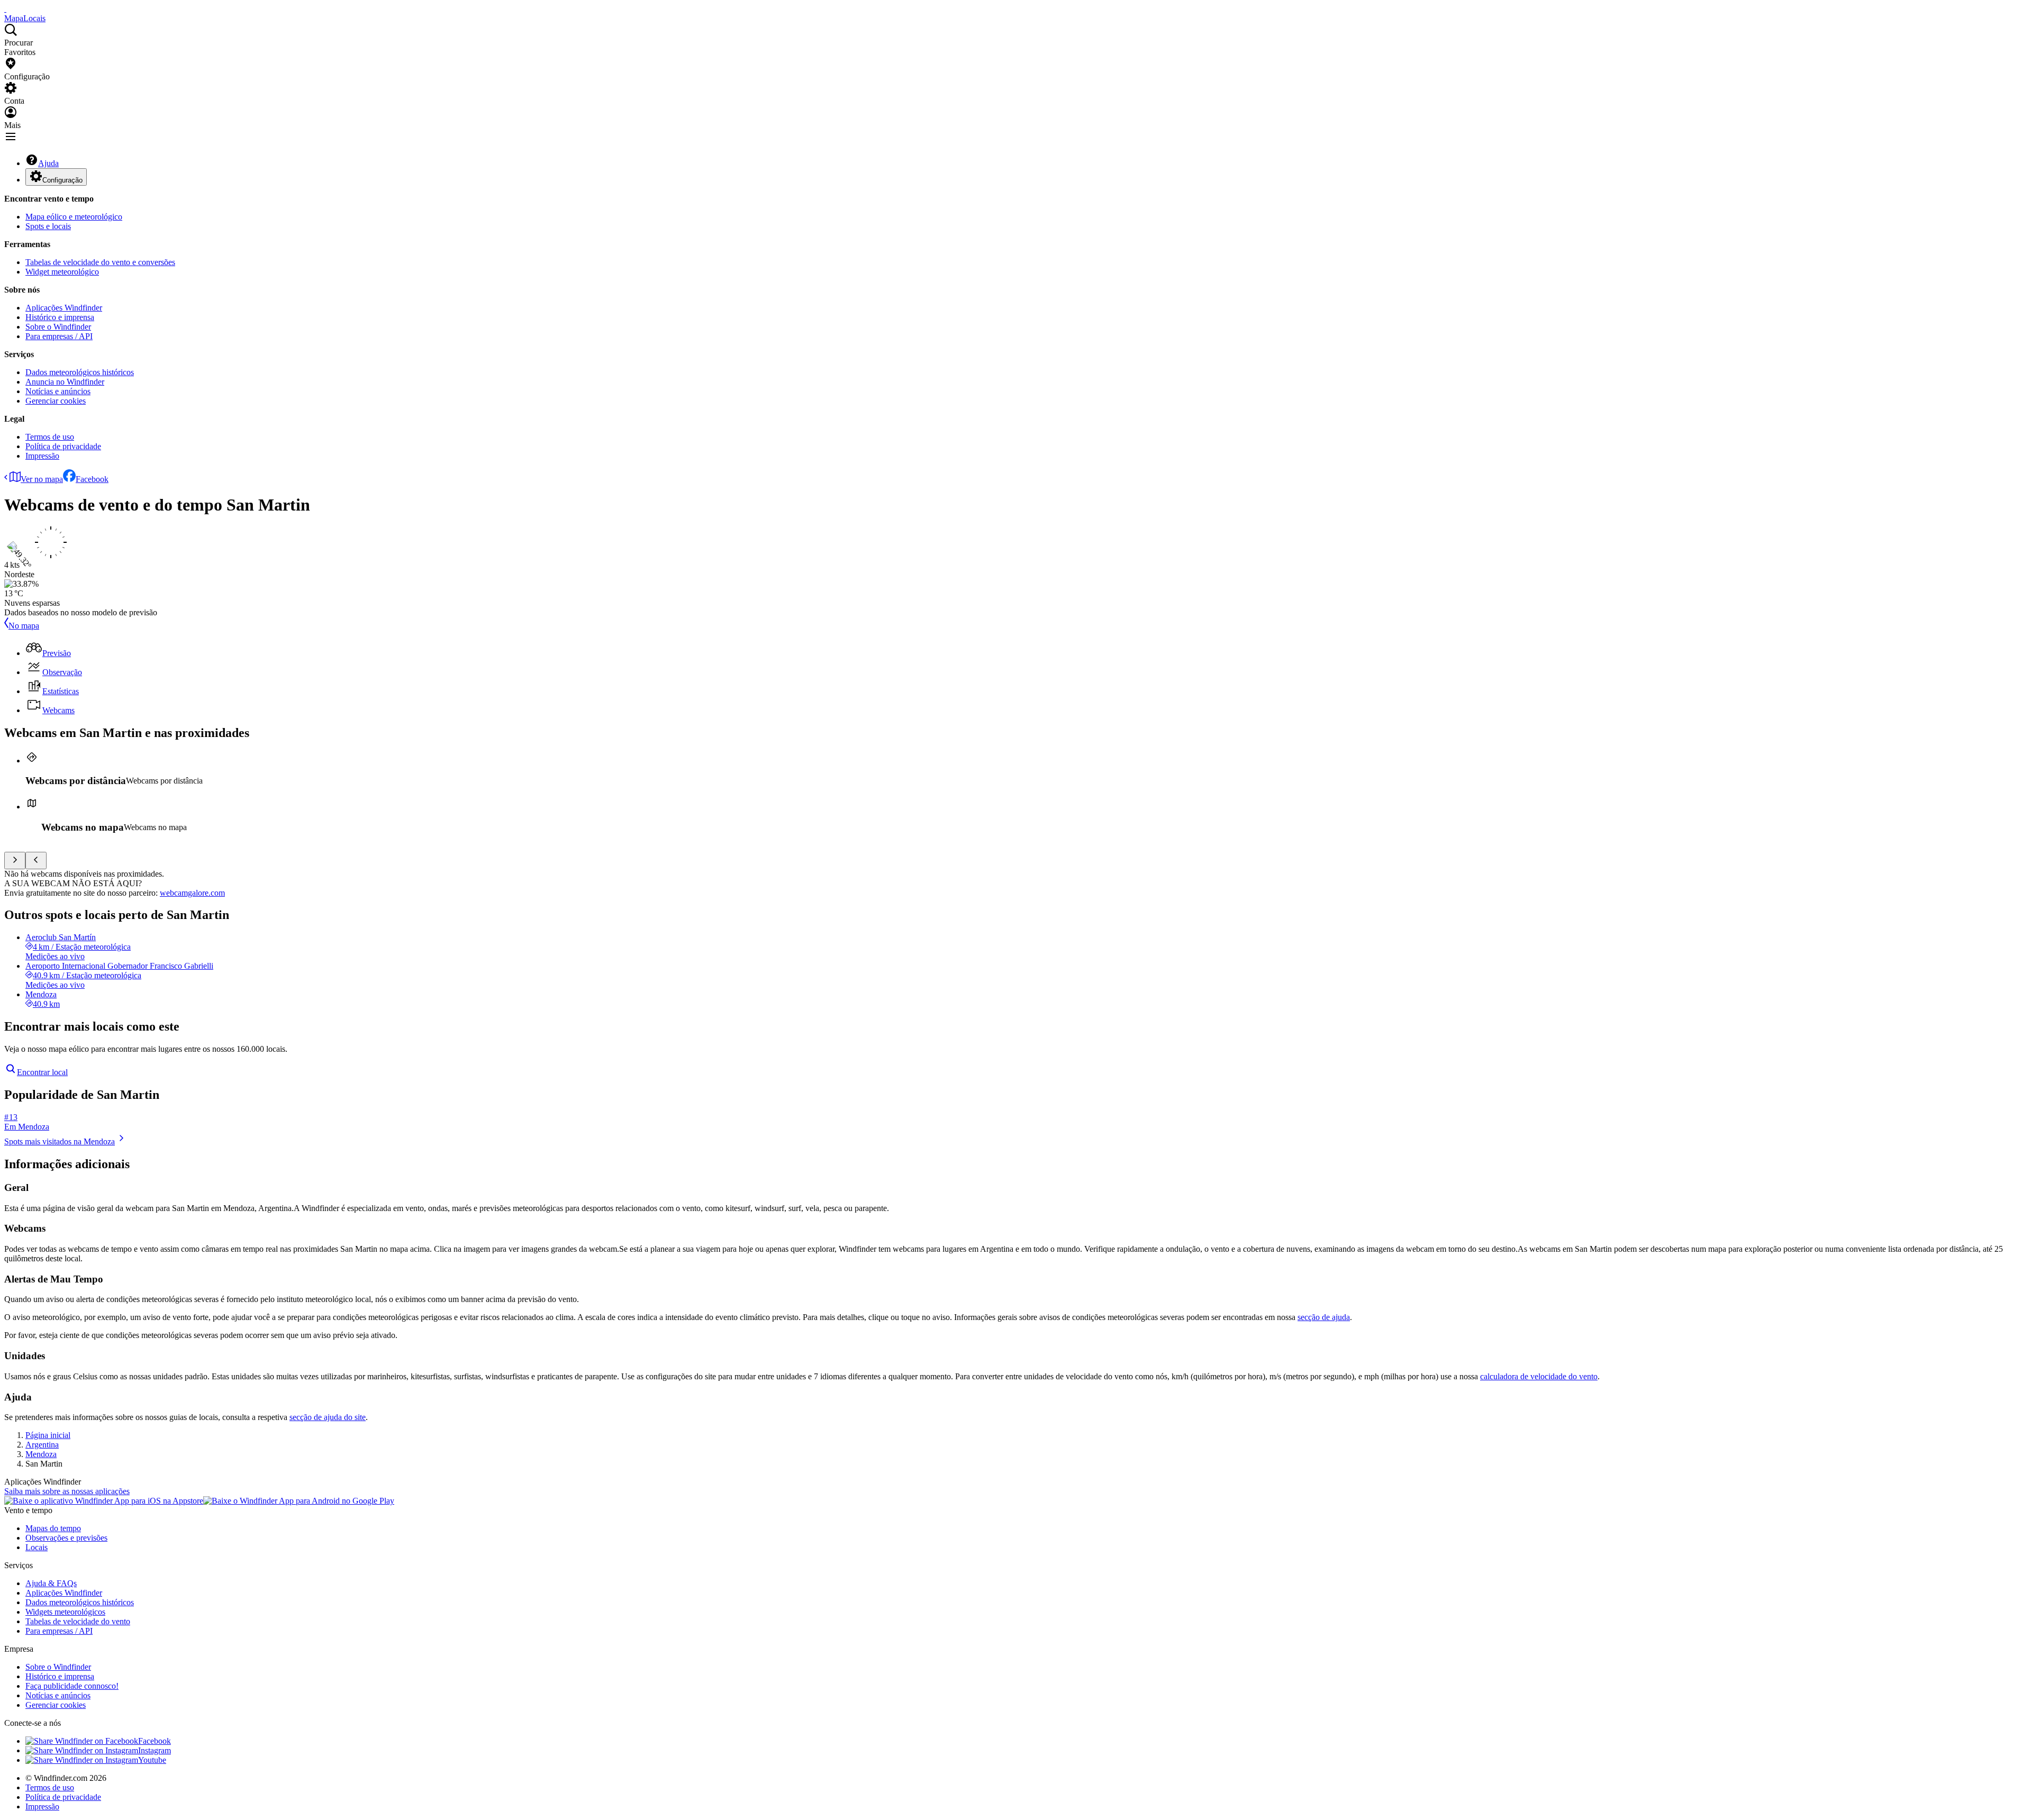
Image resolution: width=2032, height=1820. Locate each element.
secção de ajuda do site (328, 1417)
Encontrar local (42, 1072)
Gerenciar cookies (56, 401)
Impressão (42, 456)
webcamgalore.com (192, 893)
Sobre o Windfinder (58, 327)
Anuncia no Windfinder (65, 382)
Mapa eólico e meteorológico (74, 217)
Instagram (155, 1750)
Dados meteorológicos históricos (80, 372)
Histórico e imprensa (60, 317)
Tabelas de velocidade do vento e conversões (100, 262)
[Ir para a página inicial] (5, 9)
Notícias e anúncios (58, 391)
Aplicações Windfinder (64, 308)
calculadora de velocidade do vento (1539, 1376)
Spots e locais (48, 226)
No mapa (24, 626)
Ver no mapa (42, 479)
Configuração (62, 180)
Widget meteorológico (62, 272)
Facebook (92, 479)
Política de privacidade (63, 446)
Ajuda (48, 163)
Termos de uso (50, 437)
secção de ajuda (1324, 1317)
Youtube (152, 1760)
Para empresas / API (59, 336)
